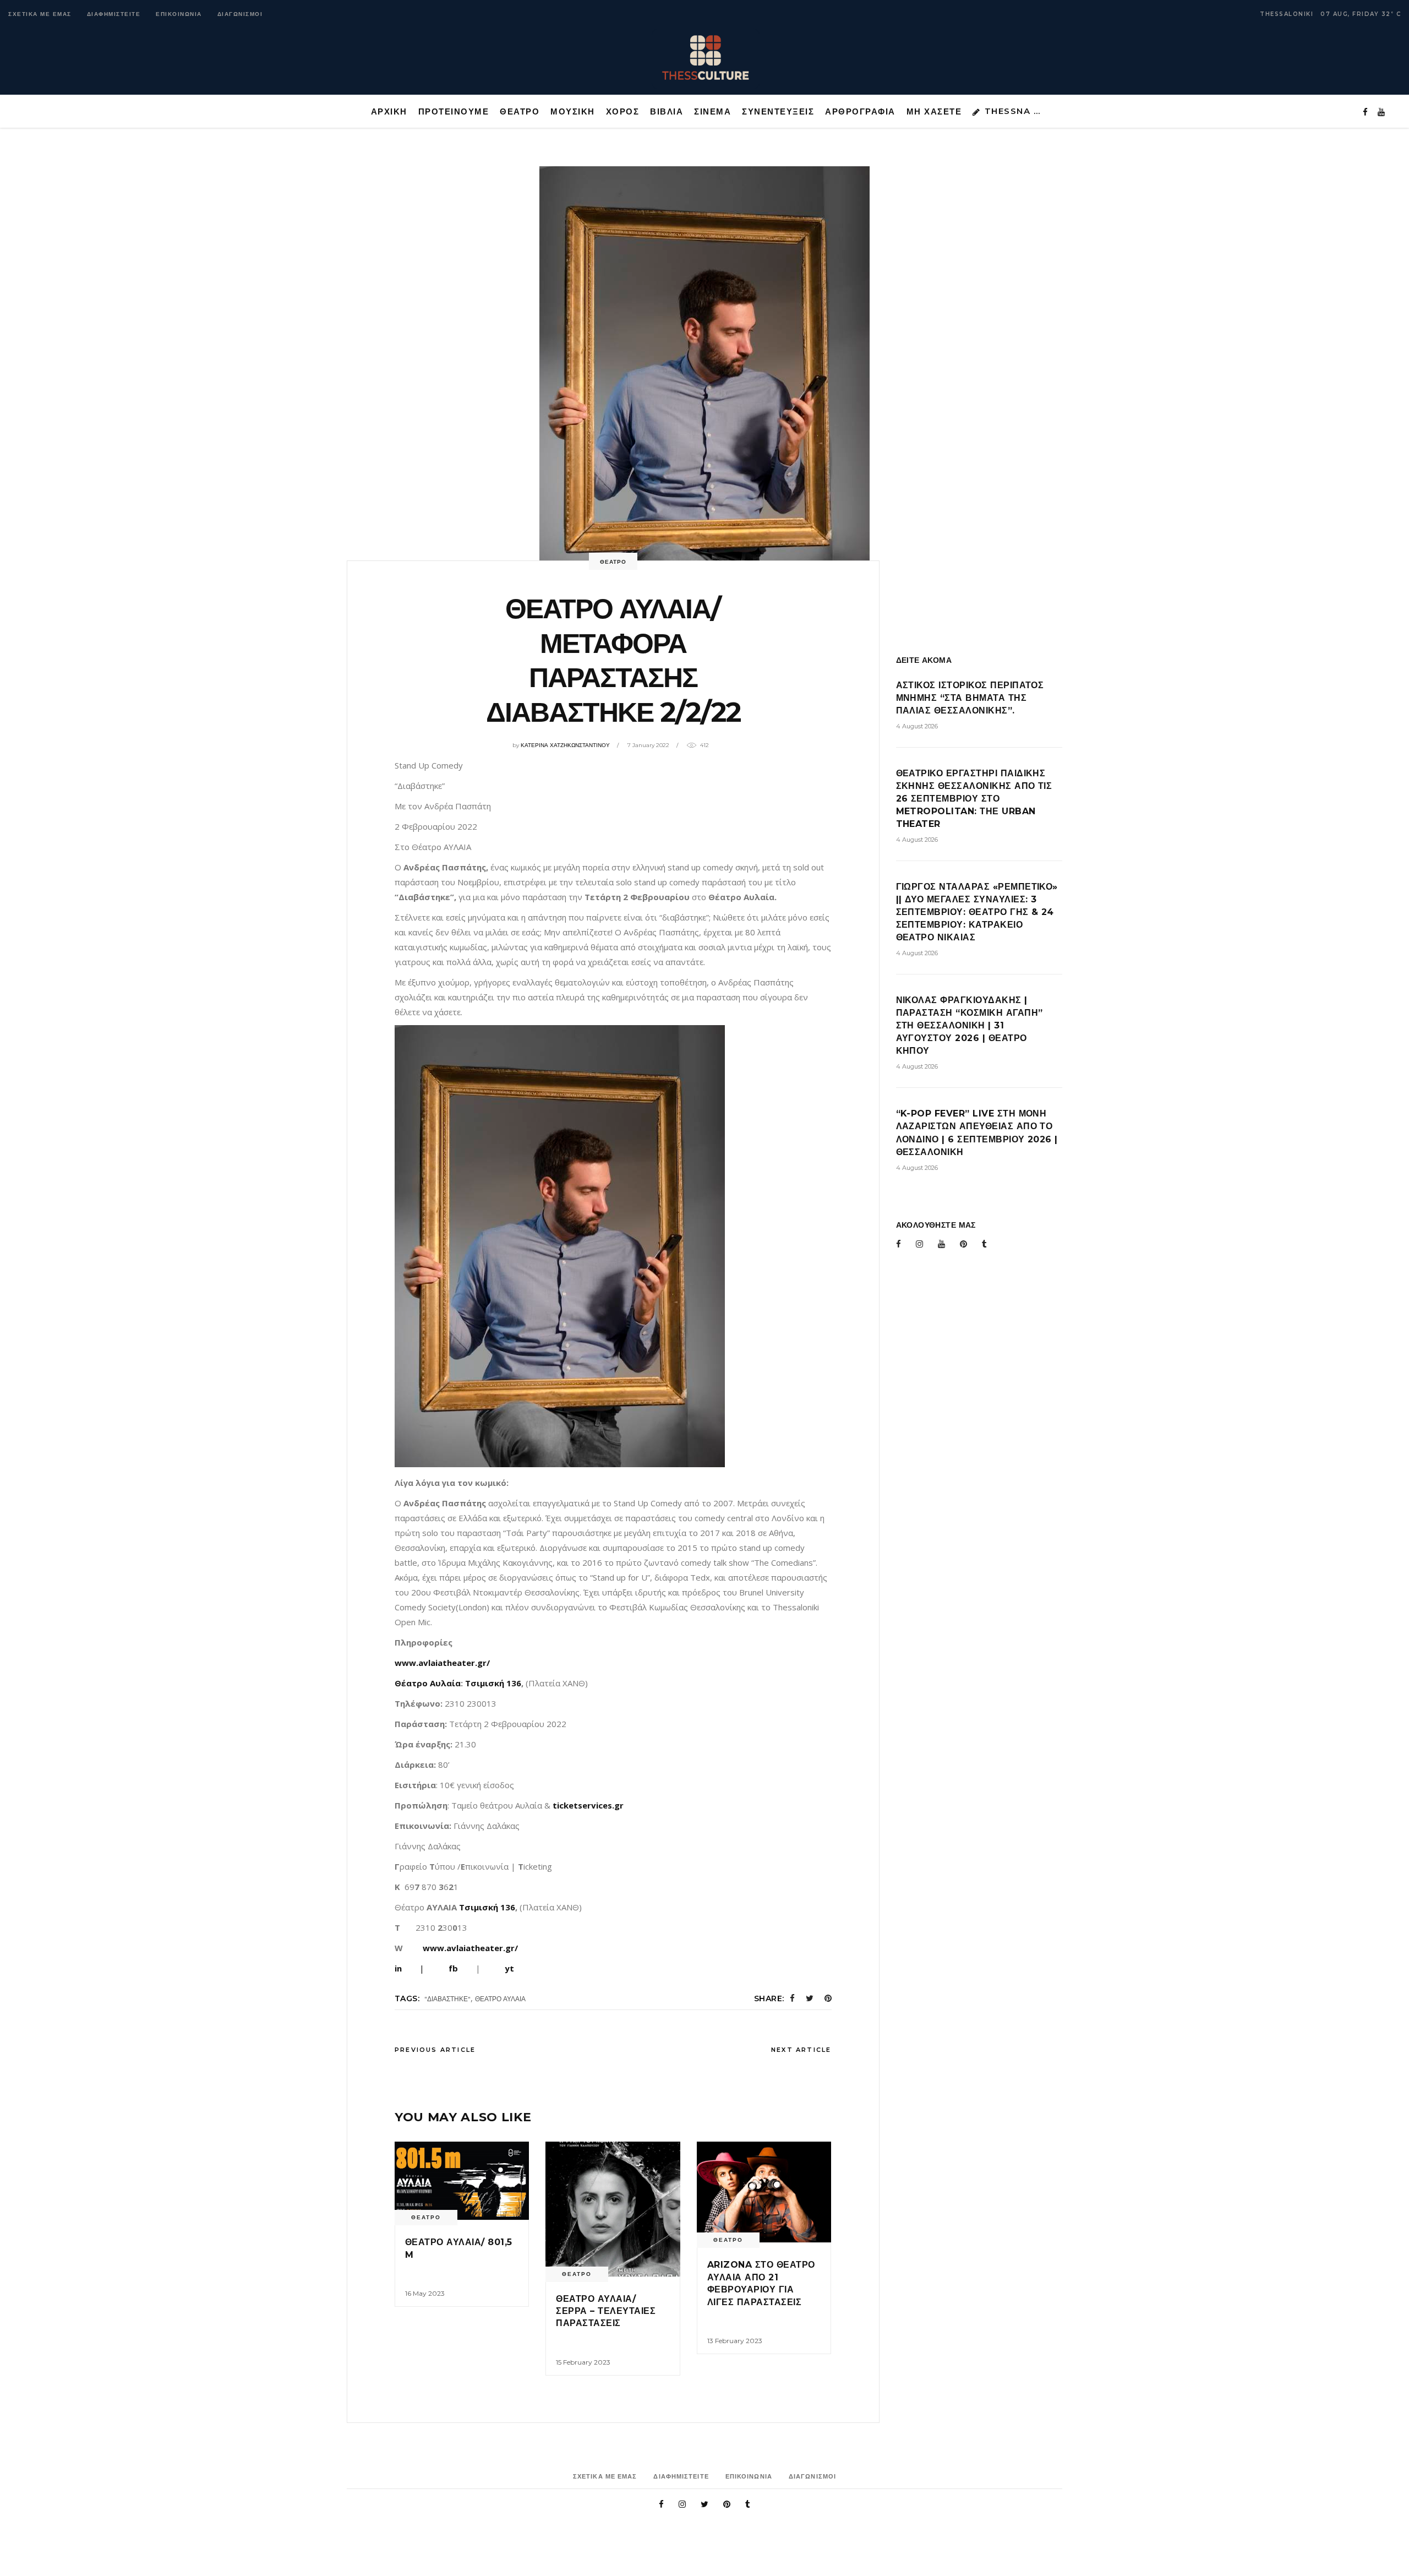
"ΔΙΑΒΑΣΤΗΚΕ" (447, 1999)
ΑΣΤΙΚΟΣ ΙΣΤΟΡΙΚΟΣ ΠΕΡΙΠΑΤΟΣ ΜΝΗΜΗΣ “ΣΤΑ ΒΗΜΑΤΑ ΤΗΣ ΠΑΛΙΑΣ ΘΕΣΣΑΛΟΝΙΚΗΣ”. (970, 698)
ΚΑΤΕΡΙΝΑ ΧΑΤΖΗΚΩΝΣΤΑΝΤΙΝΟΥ (565, 745)
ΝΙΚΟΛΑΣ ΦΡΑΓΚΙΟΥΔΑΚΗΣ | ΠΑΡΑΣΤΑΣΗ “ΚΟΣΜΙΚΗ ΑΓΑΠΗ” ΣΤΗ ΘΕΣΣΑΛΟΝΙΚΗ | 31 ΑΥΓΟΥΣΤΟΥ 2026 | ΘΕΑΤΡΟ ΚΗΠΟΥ (970, 1025)
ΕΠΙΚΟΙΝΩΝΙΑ (179, 14)
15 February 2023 (583, 2362)
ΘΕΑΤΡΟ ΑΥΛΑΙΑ (500, 1999)
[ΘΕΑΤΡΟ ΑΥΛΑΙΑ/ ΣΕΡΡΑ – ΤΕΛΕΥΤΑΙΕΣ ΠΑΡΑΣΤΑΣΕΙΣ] (613, 2209)
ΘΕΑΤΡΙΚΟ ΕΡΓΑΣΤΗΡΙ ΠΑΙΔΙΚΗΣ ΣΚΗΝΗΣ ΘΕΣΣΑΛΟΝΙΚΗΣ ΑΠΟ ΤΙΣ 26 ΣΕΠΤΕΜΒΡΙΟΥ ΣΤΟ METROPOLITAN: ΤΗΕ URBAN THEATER (974, 799)
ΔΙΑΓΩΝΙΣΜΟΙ (240, 14)
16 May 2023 (425, 2293)
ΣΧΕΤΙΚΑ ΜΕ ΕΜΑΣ (40, 14)
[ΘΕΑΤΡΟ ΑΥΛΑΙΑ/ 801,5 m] (462, 2181)
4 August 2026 (917, 726)
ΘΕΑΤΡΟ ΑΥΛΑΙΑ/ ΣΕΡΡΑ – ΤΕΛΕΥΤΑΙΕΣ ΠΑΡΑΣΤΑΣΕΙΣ (606, 2311)
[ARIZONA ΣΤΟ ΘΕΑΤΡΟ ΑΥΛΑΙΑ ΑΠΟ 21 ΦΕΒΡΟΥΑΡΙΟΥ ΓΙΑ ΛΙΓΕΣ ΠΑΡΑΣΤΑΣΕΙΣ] (764, 2192)
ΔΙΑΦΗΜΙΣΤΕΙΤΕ (114, 14)
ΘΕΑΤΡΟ (613, 562)
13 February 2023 (735, 2341)
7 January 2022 (648, 745)
